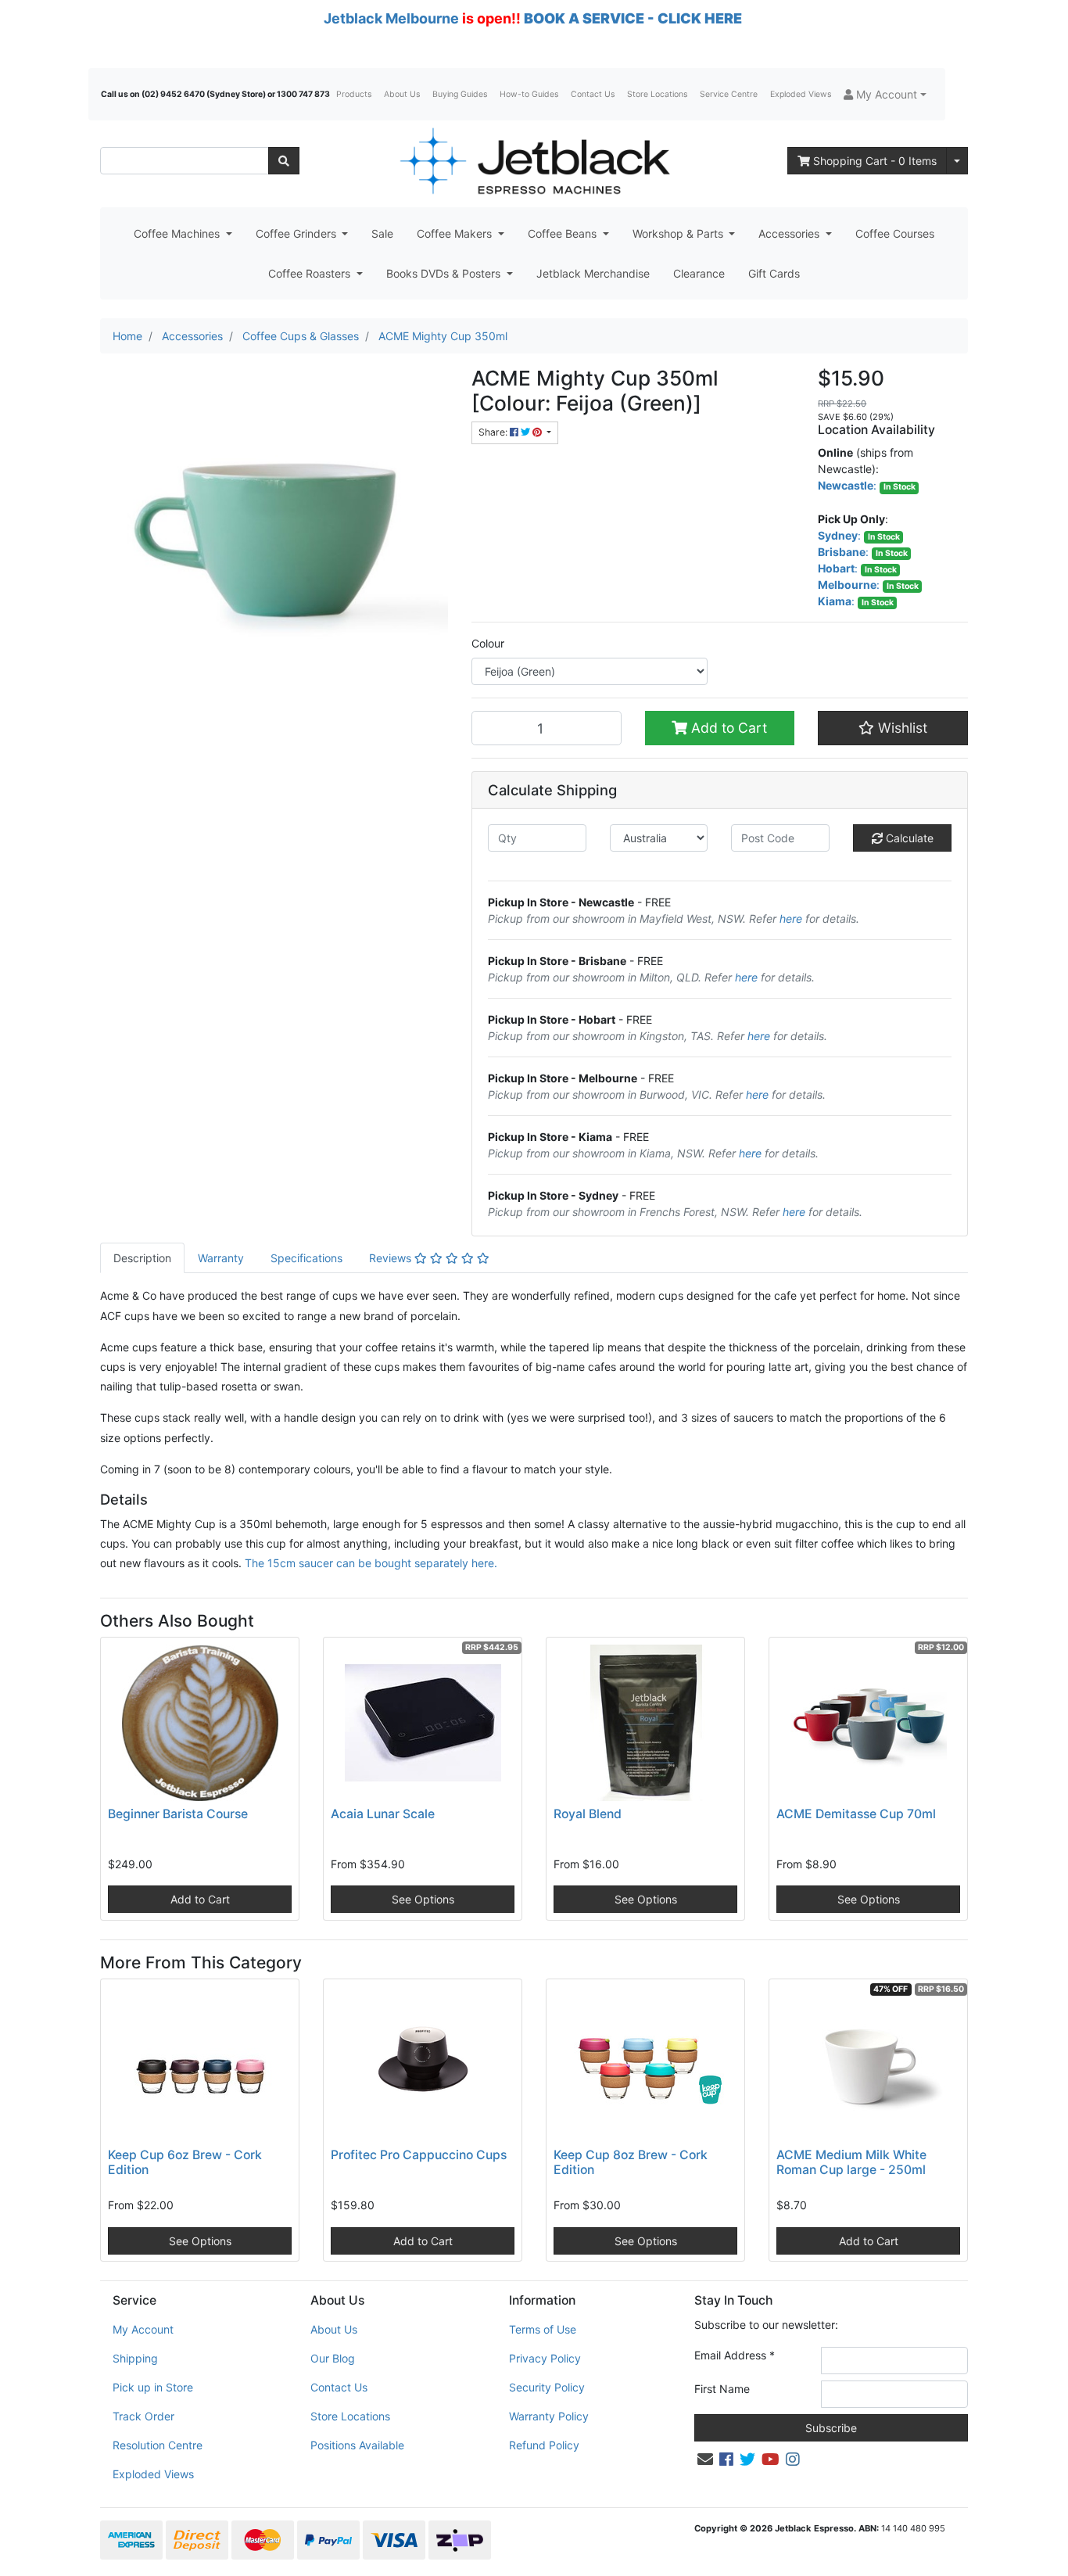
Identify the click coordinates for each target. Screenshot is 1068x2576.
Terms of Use (543, 2329)
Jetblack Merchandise (593, 273)
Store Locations (657, 94)
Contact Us (593, 94)
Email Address (735, 2355)
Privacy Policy (545, 2358)
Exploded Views (801, 94)
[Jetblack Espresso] (534, 161)
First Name (722, 2389)
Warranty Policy (549, 2416)
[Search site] (284, 161)
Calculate (908, 838)
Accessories (790, 233)
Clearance (699, 273)
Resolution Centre (158, 2445)
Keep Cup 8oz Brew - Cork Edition (631, 2162)
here (791, 918)
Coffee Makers (456, 233)
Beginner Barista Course (178, 1814)
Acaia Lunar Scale (383, 1814)
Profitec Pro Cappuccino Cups (419, 2155)
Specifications (306, 1258)
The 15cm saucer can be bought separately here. (371, 1563)
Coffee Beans (564, 233)
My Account (143, 2329)
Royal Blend (588, 1814)
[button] (885, 94)
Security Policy (547, 2387)
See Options (423, 1899)
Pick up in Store (153, 2387)
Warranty (221, 1258)
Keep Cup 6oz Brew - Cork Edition (185, 2162)
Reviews (392, 1258)
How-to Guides (529, 94)
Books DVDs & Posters (445, 273)
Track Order (143, 2416)
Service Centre (729, 94)
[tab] (142, 1258)
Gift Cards (774, 273)
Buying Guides (460, 94)
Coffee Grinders (297, 233)
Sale (382, 233)
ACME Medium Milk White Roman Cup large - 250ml (851, 2162)
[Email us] (705, 2459)
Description (142, 1258)
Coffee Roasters (311, 273)
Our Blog (333, 2358)
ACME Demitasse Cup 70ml (856, 1814)
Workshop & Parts (679, 233)
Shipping (135, 2358)
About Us (402, 94)
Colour (488, 643)
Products (354, 94)
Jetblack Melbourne (391, 18)
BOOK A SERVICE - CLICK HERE (633, 18)
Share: (494, 432)
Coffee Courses (895, 233)
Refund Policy (544, 2445)
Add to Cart (727, 728)
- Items (875, 161)
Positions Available (357, 2445)
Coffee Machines (178, 233)
